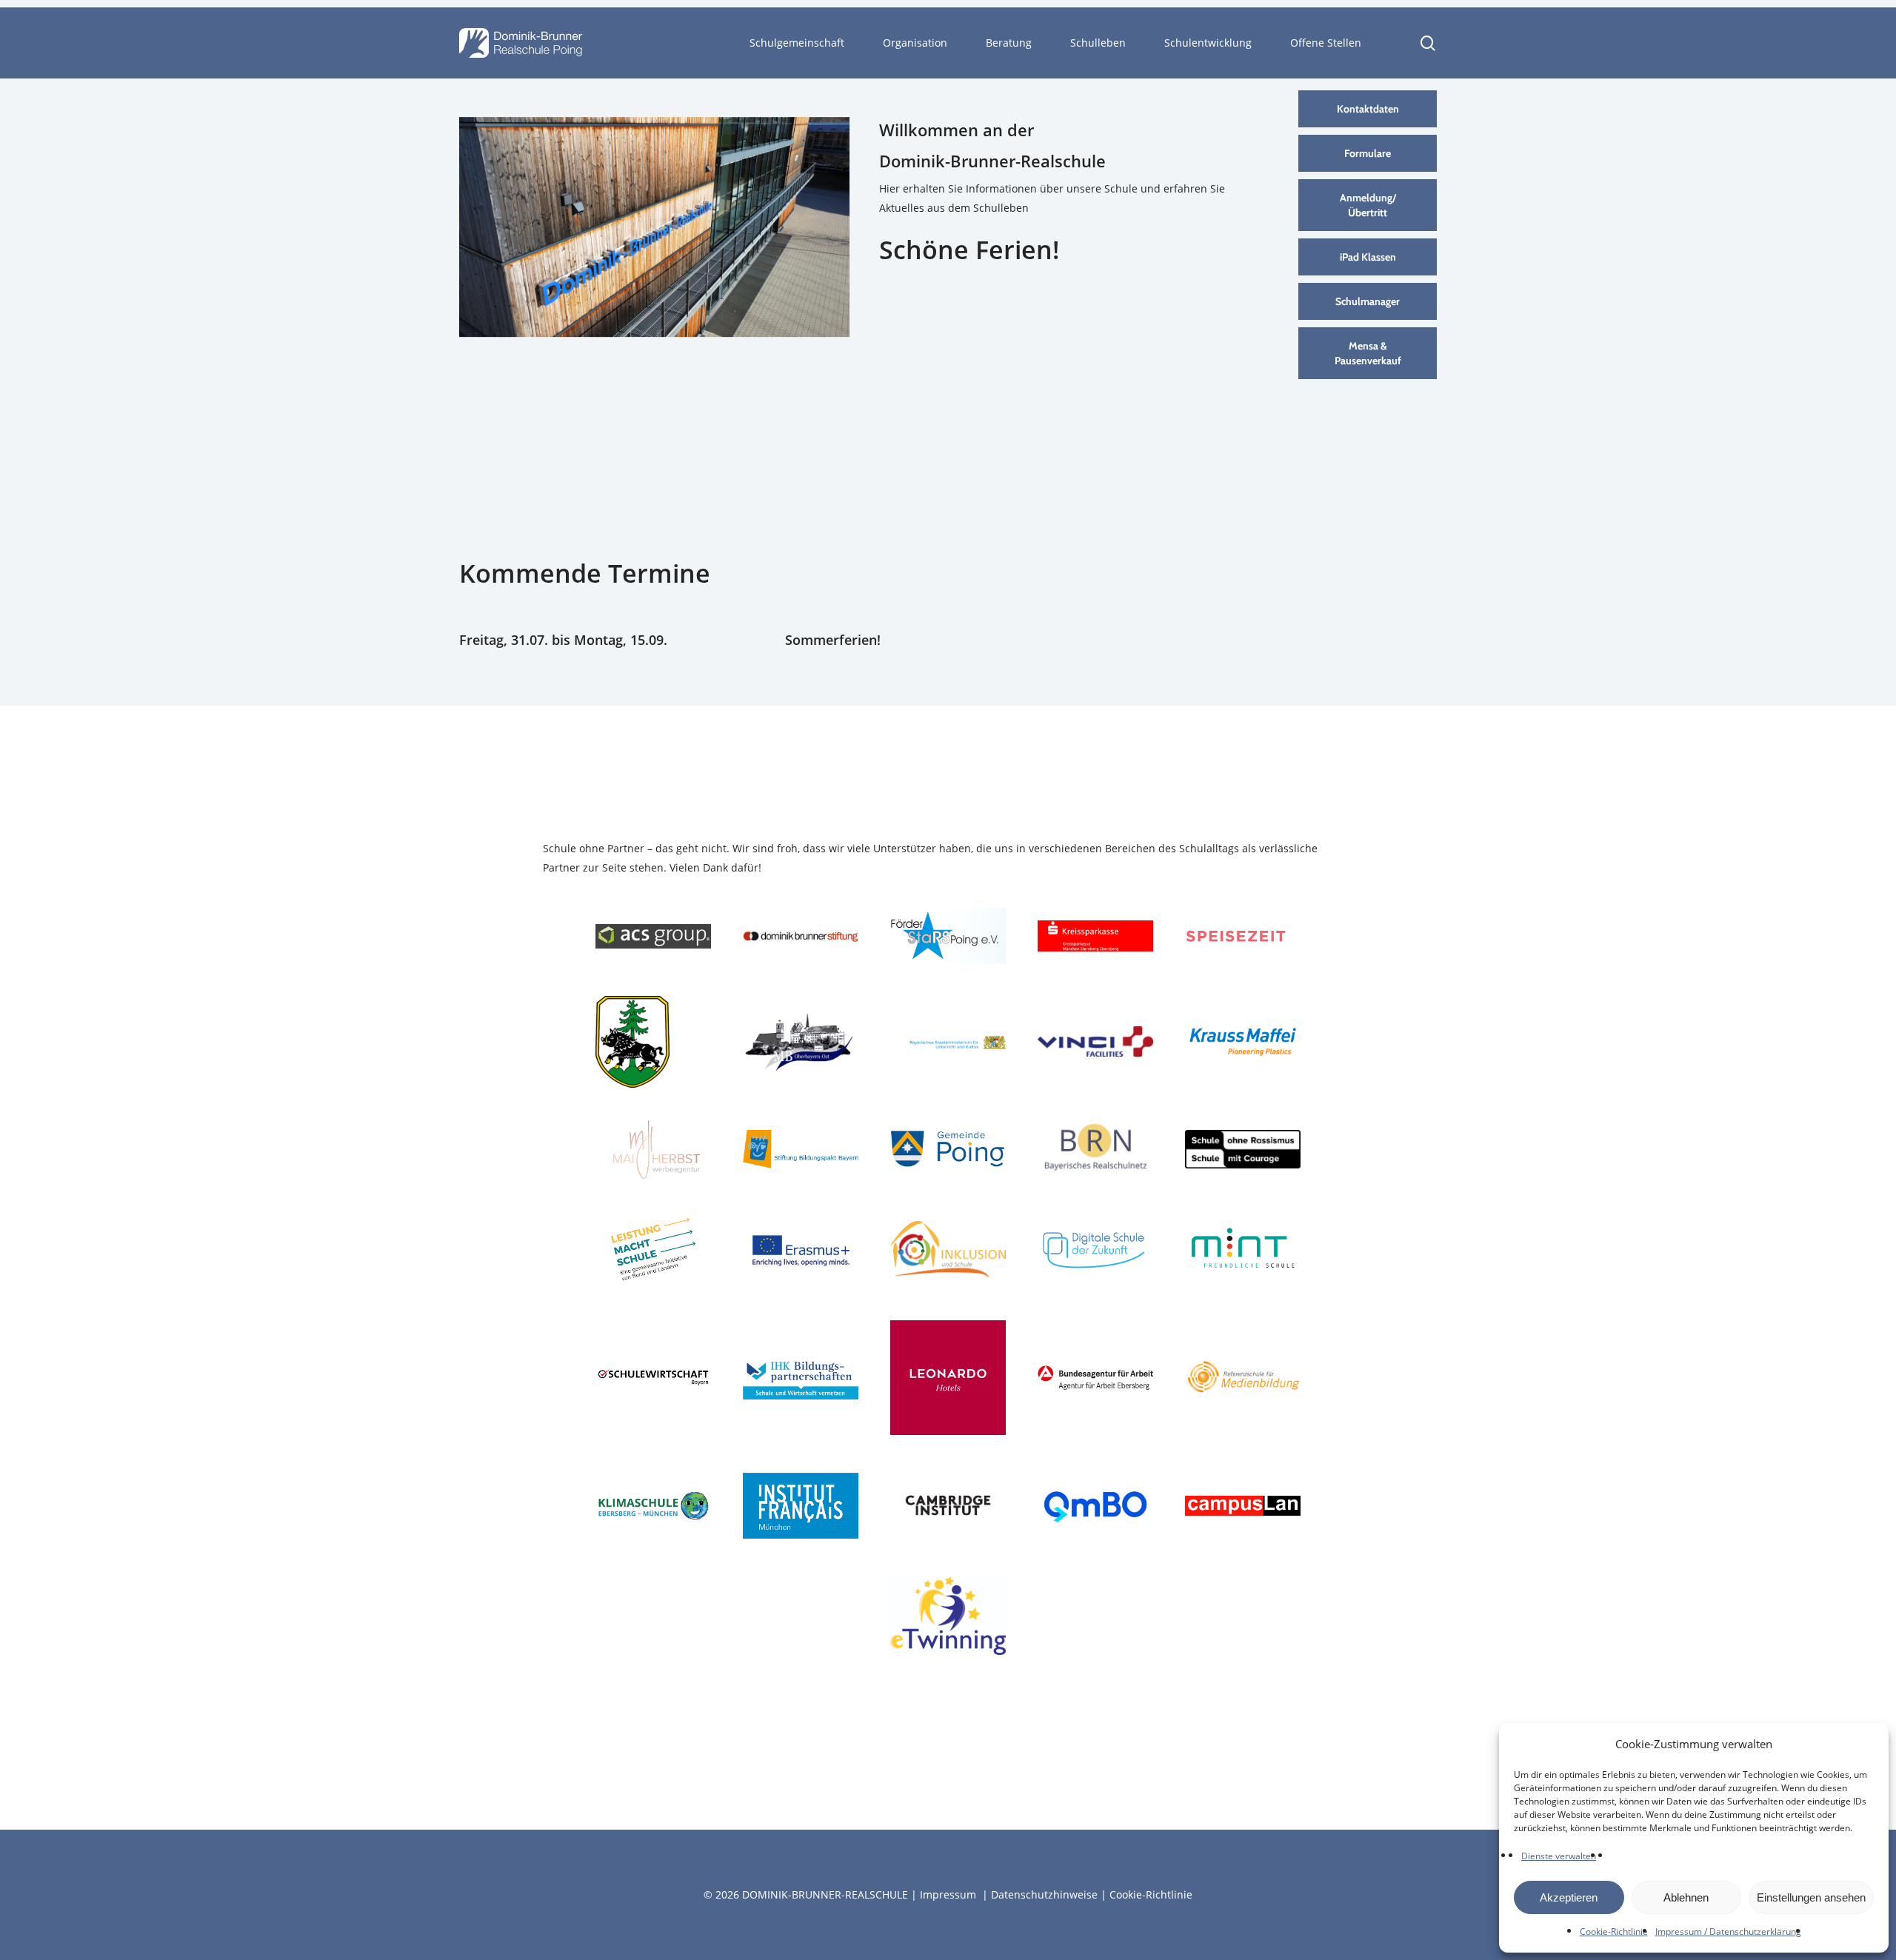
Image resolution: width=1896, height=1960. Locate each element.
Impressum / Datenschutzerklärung (1728, 1931)
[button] (1368, 109)
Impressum (948, 1894)
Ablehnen (1686, 1897)
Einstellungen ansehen (1811, 1897)
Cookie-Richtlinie (1614, 1931)
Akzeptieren (1569, 1897)
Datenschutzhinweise (1044, 1894)
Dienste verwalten (1559, 1856)
